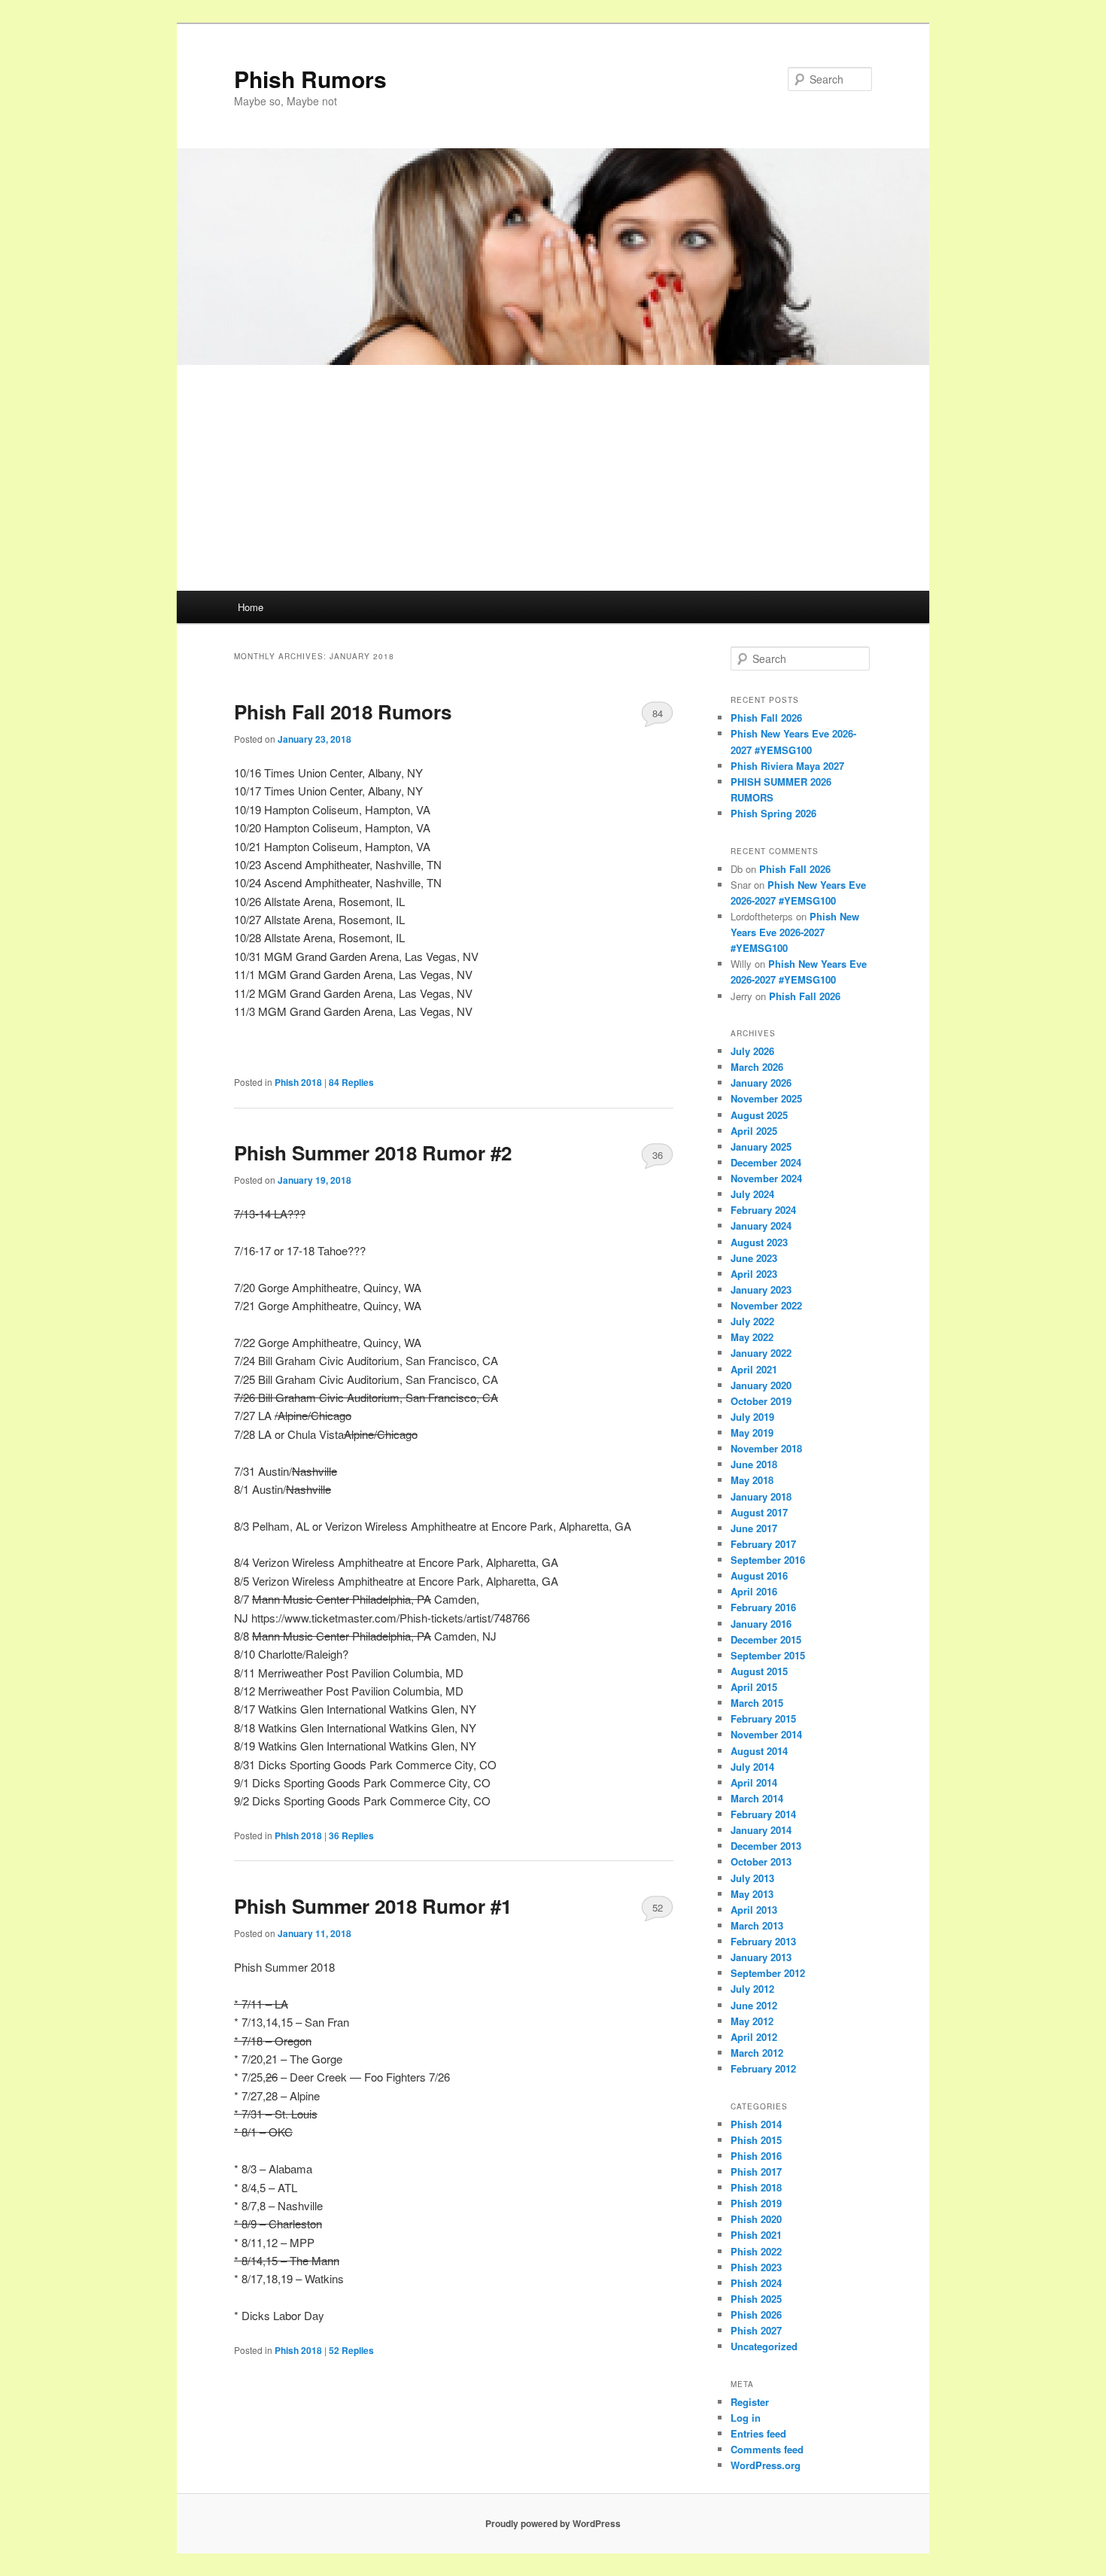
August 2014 (759, 1751)
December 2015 (766, 1639)
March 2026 (757, 1067)
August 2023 (759, 1242)
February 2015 (763, 1718)
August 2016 (759, 1575)
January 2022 (761, 1353)
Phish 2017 (756, 2172)
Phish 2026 (756, 2314)
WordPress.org (766, 2465)
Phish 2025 (756, 2299)
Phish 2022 (756, 2251)
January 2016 (761, 1624)
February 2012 (763, 2068)
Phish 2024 (756, 2283)
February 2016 (763, 1607)
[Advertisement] (553, 478)
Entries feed (758, 2433)
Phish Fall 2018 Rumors (343, 712)
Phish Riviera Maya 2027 (787, 766)
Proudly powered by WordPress (553, 2523)
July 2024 (752, 1194)
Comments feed (767, 2449)
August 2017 (759, 1512)
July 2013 (752, 1878)
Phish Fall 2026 (766, 718)
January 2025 (761, 1147)
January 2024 (761, 1226)
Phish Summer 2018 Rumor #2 (373, 1153)
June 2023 (754, 1258)
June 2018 (754, 1464)
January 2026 (761, 1083)
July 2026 (752, 1051)
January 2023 (761, 1290)
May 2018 (752, 1480)
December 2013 (766, 1846)
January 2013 (761, 1957)
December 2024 (766, 1162)
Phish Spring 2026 (773, 813)
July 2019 (752, 1417)
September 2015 (768, 1655)
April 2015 (754, 1687)
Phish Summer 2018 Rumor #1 (373, 1906)
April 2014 (754, 1782)
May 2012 (752, 2021)
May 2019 (752, 1432)
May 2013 (752, 1894)
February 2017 (763, 1544)
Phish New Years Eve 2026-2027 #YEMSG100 (795, 932)
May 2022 (752, 1337)
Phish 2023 (756, 2267)
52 (658, 1907)
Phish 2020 (756, 2219)
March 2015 (757, 1703)
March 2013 (757, 1925)
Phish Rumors (310, 79)
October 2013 (761, 1861)
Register (750, 2402)
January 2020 (761, 1385)
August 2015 (759, 1671)
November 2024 (766, 1178)
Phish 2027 (756, 2330)
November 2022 (766, 1305)
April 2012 (754, 2037)
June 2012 (754, 2005)
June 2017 (754, 1528)
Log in (746, 2418)
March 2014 (757, 1798)
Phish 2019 (756, 2203)
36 (658, 1155)
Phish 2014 (756, 2124)
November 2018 (766, 1448)
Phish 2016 (756, 2156)
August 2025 (759, 1115)
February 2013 (763, 1941)
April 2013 (754, 1910)
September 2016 (768, 1560)
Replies (351, 1082)
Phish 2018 (298, 1082)
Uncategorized (764, 2346)
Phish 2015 (756, 2140)
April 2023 (754, 1274)
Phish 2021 (756, 2235)
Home (251, 607)
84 (658, 713)
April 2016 (754, 1591)
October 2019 (761, 1401)
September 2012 (768, 1973)
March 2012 (757, 2053)
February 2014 (763, 1814)
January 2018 (761, 1496)
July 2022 (752, 1321)
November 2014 (766, 1734)
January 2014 (761, 1830)
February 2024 (763, 1210)
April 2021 (754, 1369)
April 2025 (754, 1131)
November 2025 (766, 1098)
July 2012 (752, 1989)
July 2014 (752, 1767)
